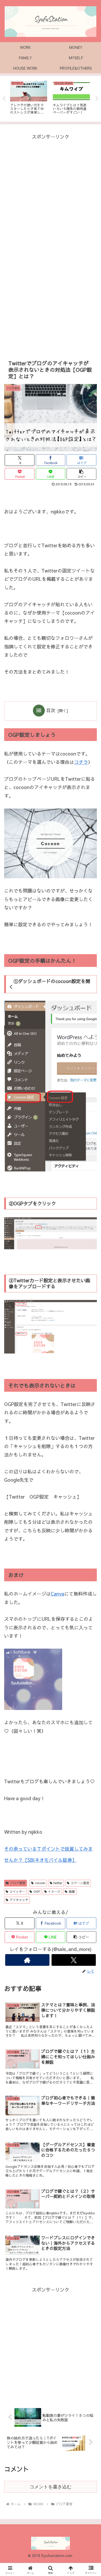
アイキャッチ (19, 1900)
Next (97, 99)
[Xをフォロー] (74, 1960)
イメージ (54, 1891)
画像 (72, 1891)
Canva (57, 1594)
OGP (37, 1891)
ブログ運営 (18, 1883)
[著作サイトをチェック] (27, 1960)
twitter (58, 1883)
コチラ (81, 762)
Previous (4, 99)
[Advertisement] (51, 192)
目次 (51, 710)
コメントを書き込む (51, 2487)
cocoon (40, 1883)
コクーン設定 (80, 1883)
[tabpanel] (29, 98)
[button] (81, 474)
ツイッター (17, 1891)
